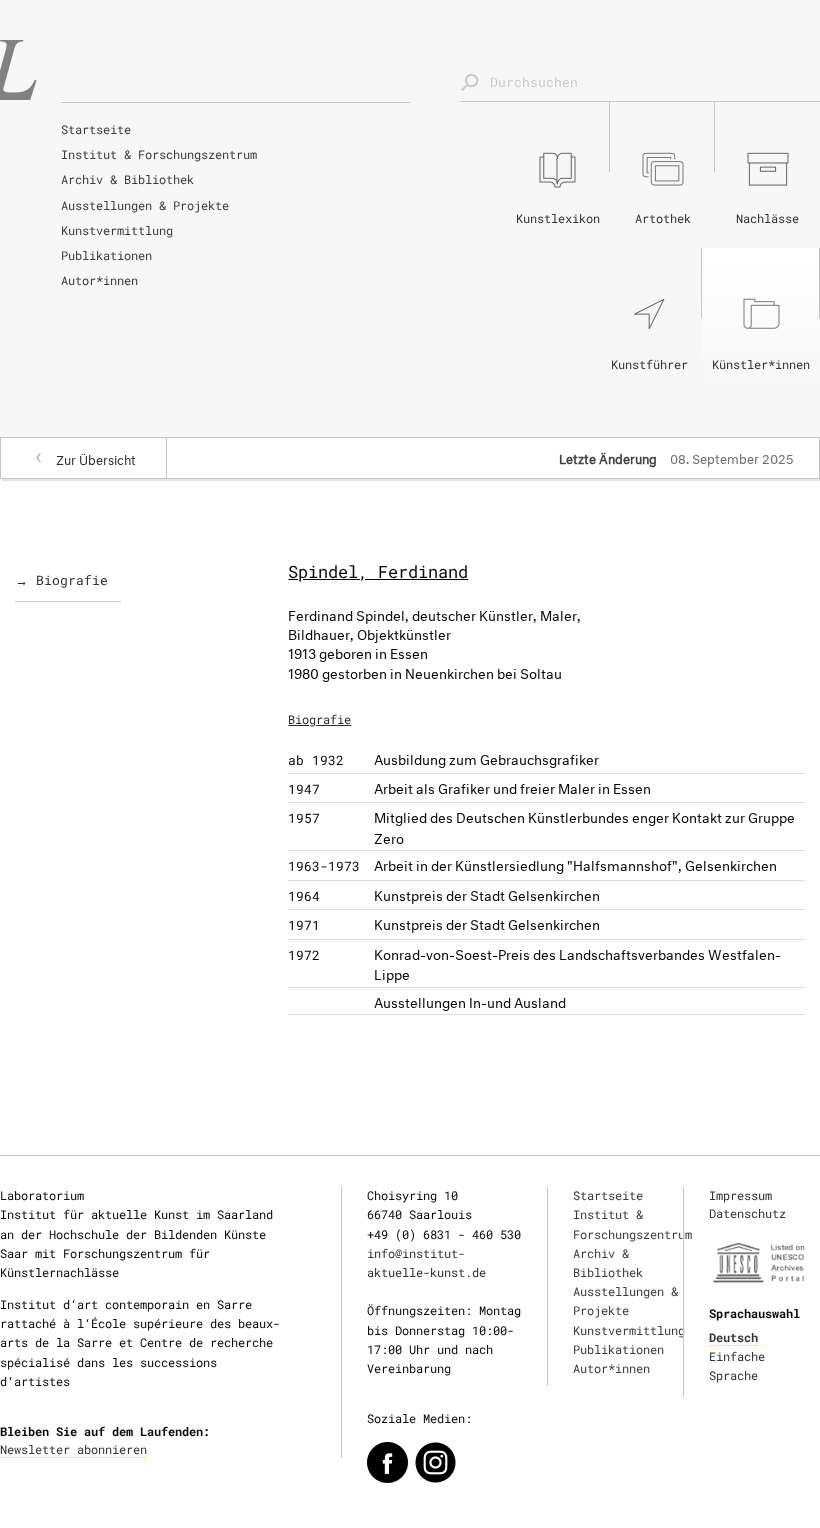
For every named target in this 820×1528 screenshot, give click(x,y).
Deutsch (733, 1337)
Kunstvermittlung (117, 230)
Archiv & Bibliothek (127, 179)
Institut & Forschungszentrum (159, 154)
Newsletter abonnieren (73, 1449)
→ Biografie (61, 580)
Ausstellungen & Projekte (145, 205)
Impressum (740, 1195)
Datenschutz (747, 1213)
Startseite (96, 129)
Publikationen (106, 255)
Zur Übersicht (96, 458)
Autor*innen (99, 280)
